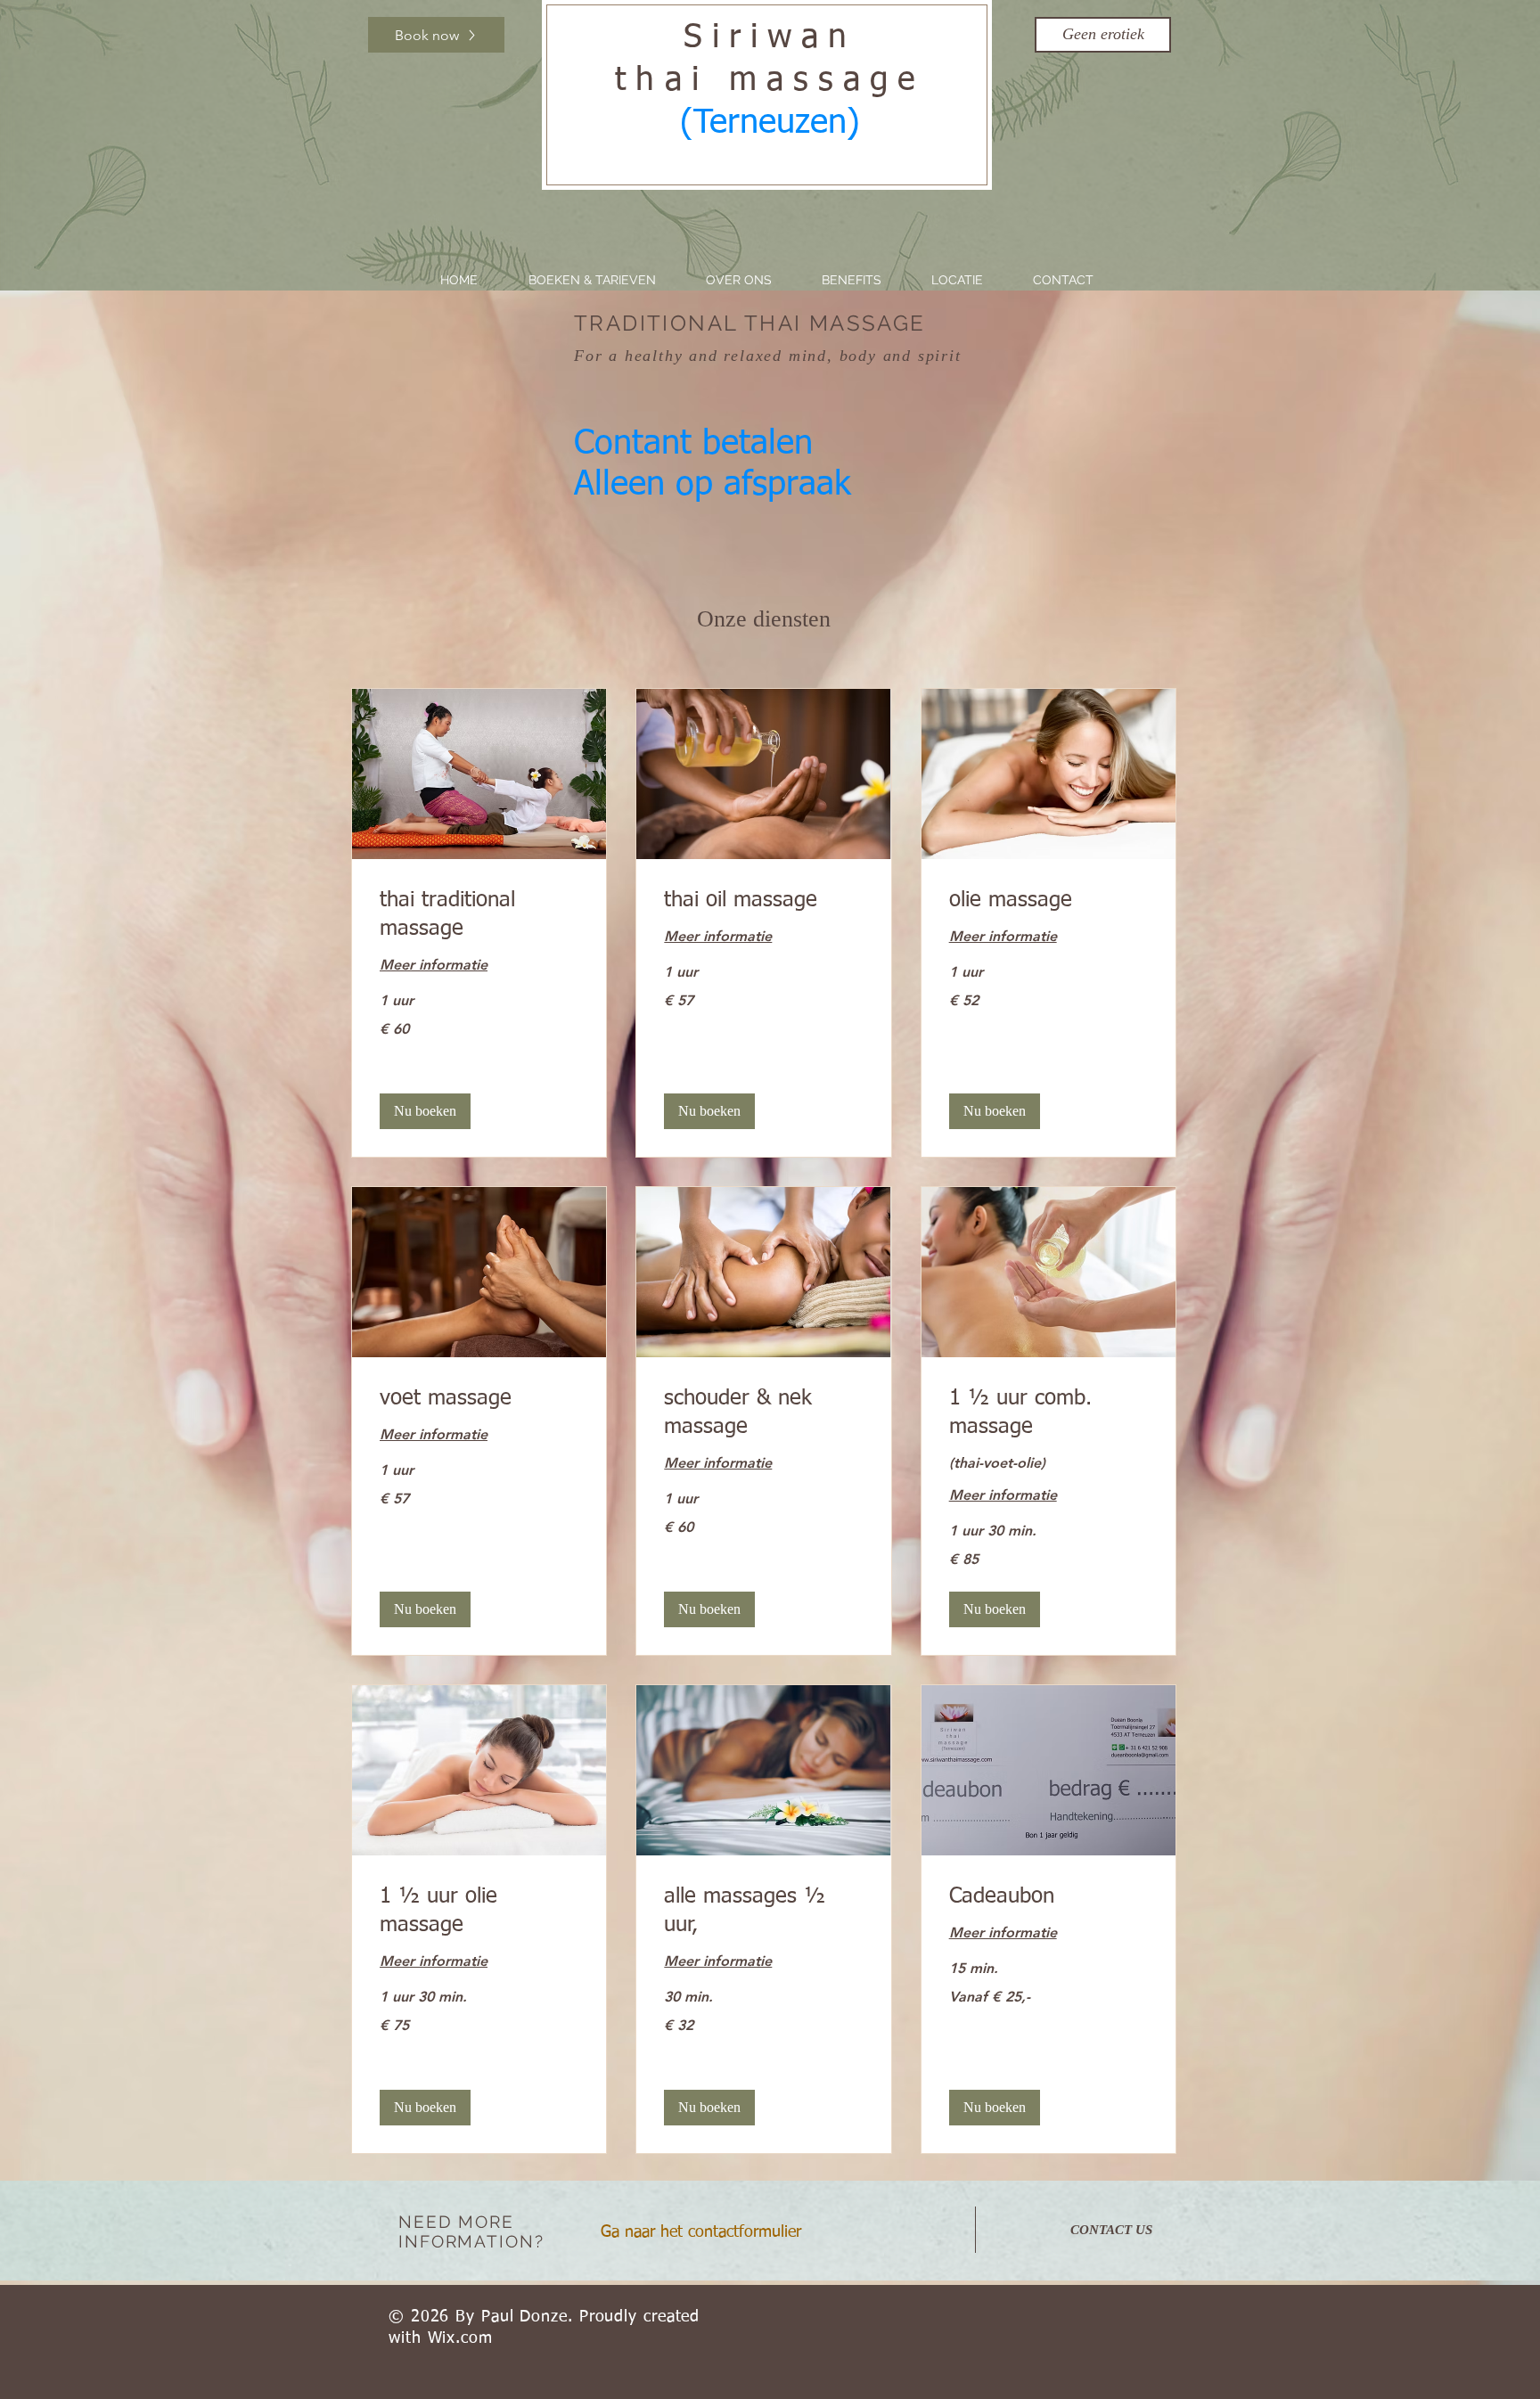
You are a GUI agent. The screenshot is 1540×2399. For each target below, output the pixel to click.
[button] (1103, 35)
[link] (479, 915)
